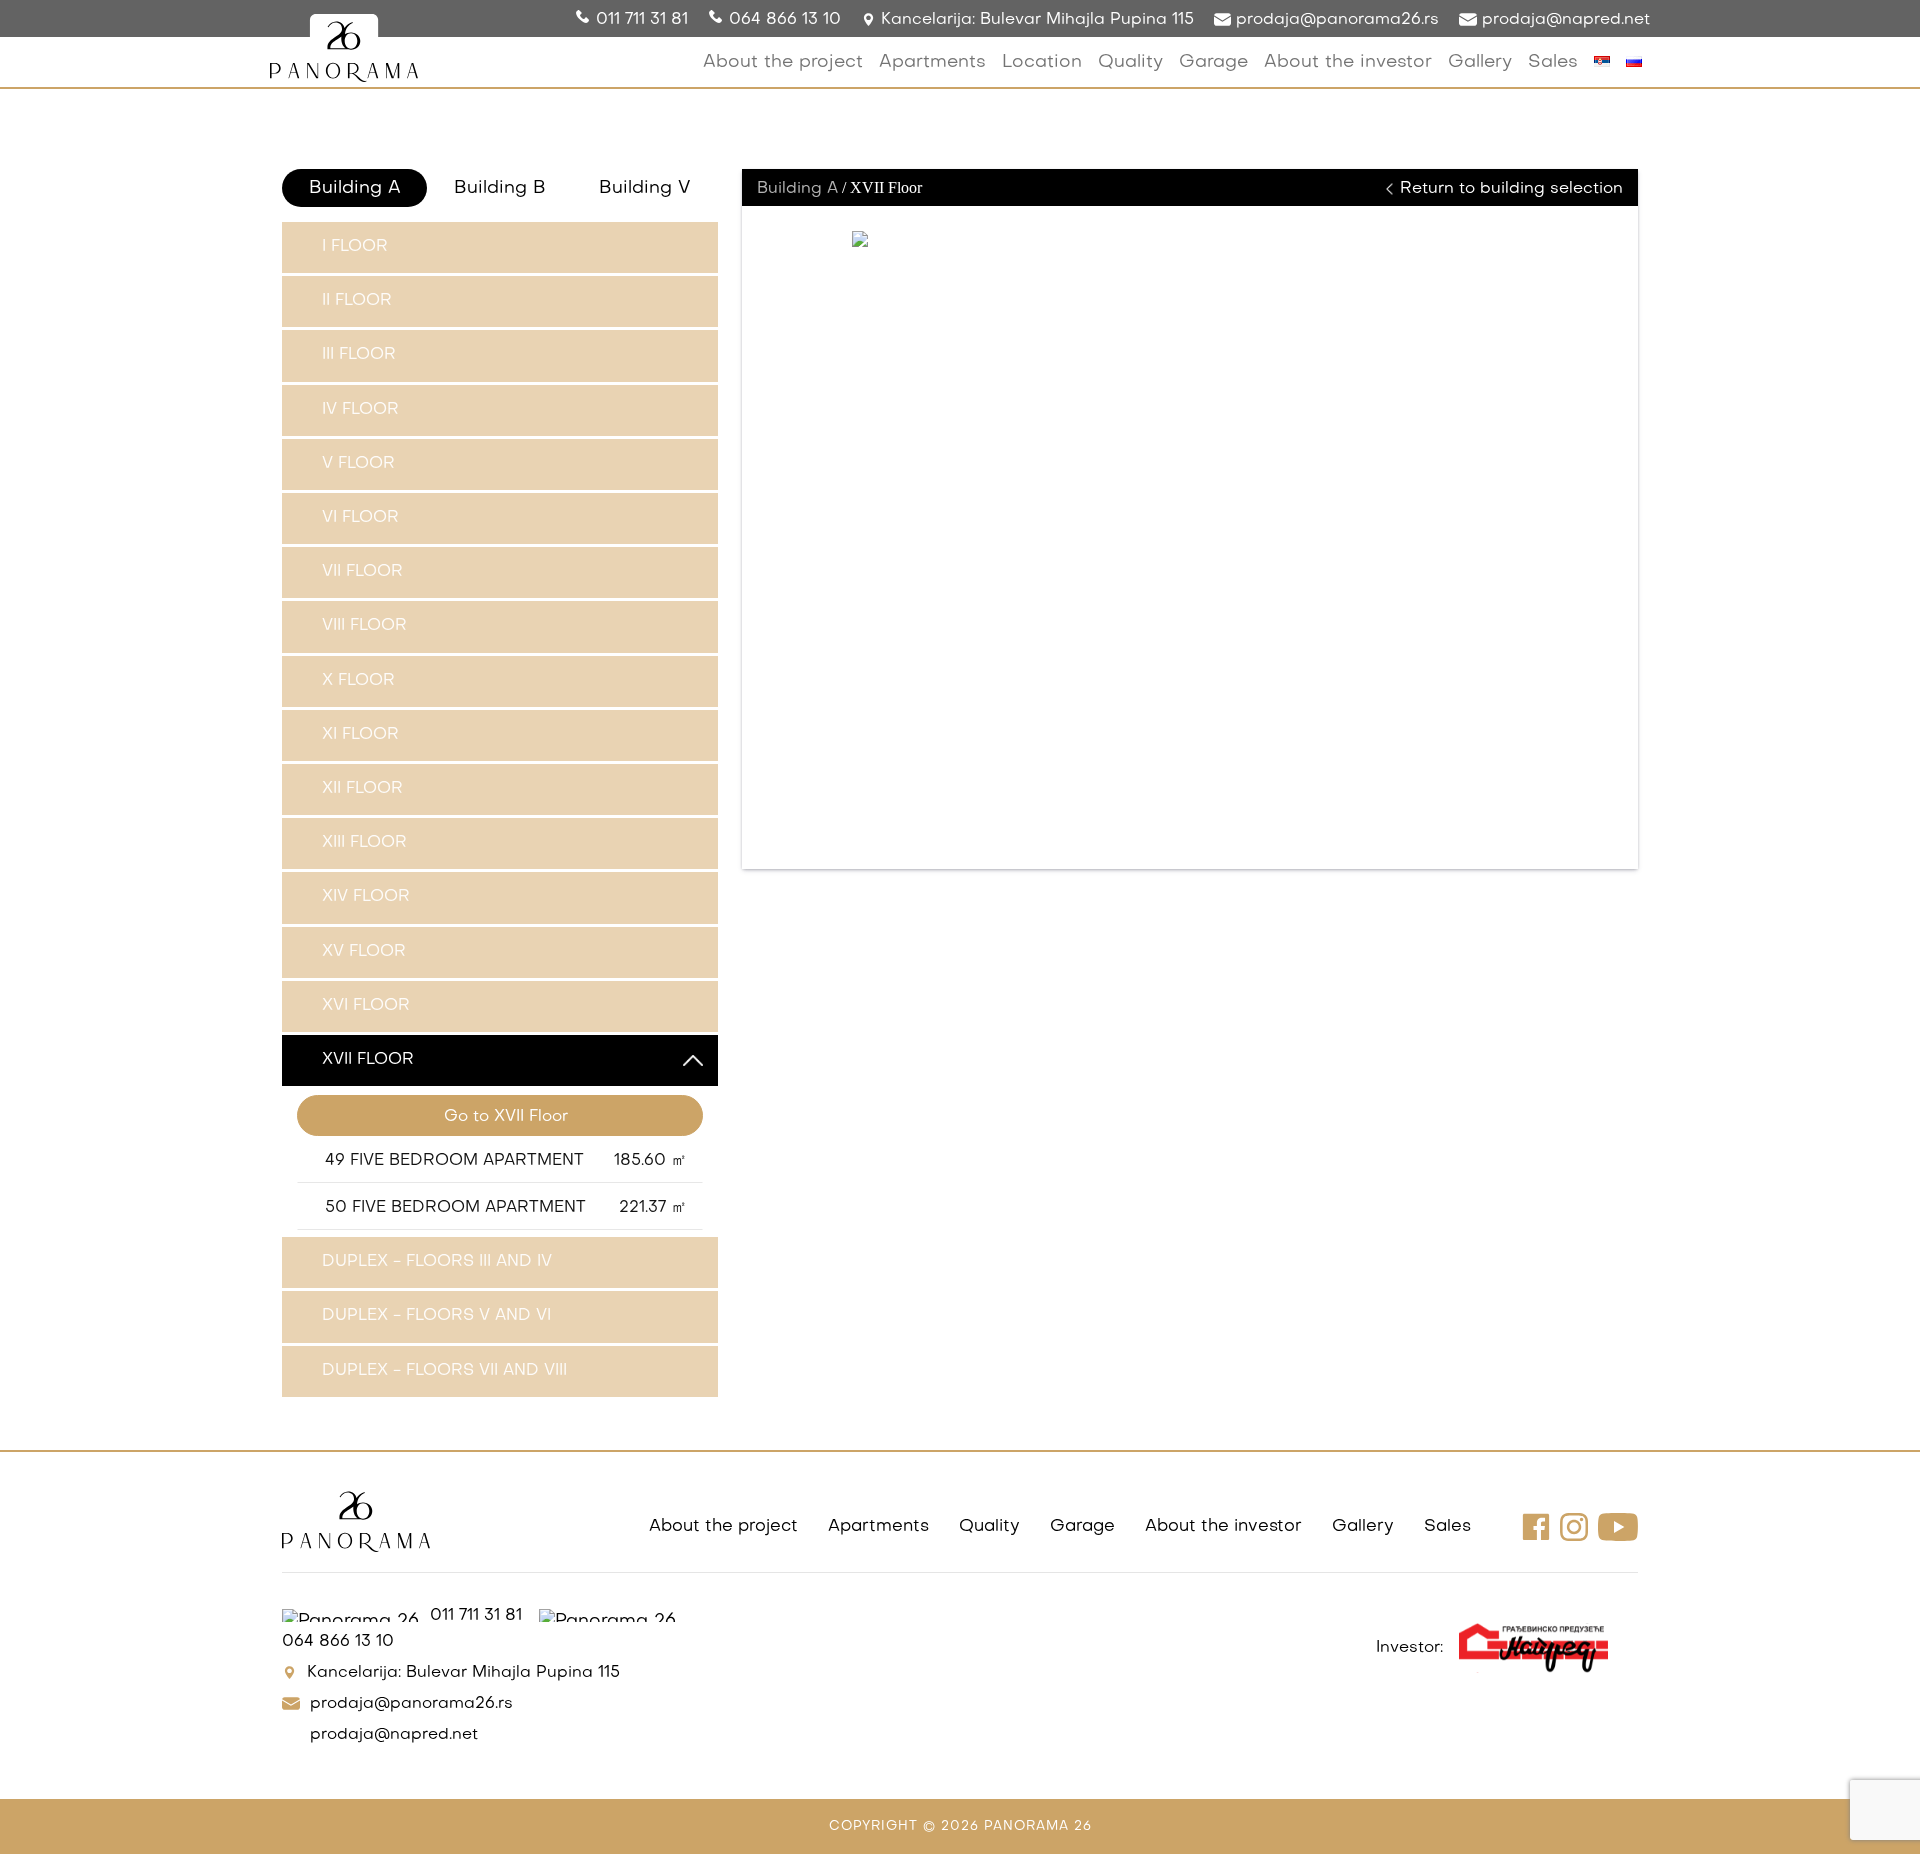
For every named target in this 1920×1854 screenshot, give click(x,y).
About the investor (1348, 62)
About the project (783, 62)
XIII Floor (364, 843)
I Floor (355, 247)
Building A (355, 188)
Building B (500, 188)
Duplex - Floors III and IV (437, 1262)
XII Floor (362, 789)
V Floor (358, 464)
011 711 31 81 (642, 20)
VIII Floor (364, 626)
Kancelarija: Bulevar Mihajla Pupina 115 (1035, 20)
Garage (1213, 62)
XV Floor (364, 952)
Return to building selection (1509, 189)
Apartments (932, 62)
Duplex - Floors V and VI (436, 1316)
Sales (1553, 62)
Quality (1130, 62)
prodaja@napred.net (1563, 20)
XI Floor (360, 735)
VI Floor (360, 518)
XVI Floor (366, 1006)
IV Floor (360, 410)
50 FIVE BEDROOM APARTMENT (506, 1208)
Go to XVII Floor (506, 1117)
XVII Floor (368, 1060)
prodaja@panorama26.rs (1335, 20)
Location (1042, 62)
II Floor (357, 301)
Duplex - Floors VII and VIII (444, 1371)
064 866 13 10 (785, 20)
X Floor (358, 681)
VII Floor (362, 572)
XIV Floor (366, 897)
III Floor (359, 355)
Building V (645, 188)
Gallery (1480, 62)
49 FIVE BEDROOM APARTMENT (506, 1161)
